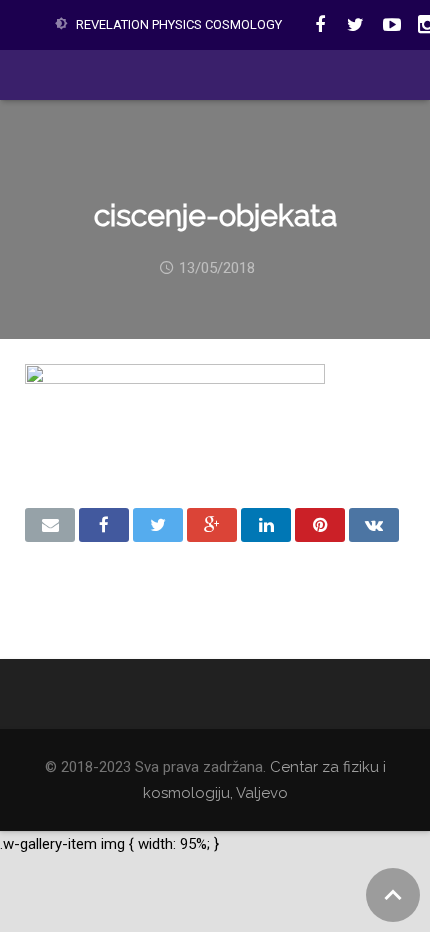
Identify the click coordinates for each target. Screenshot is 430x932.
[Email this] (50, 525)
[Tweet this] (158, 525)
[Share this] (104, 525)
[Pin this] (320, 525)
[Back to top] (393, 895)
